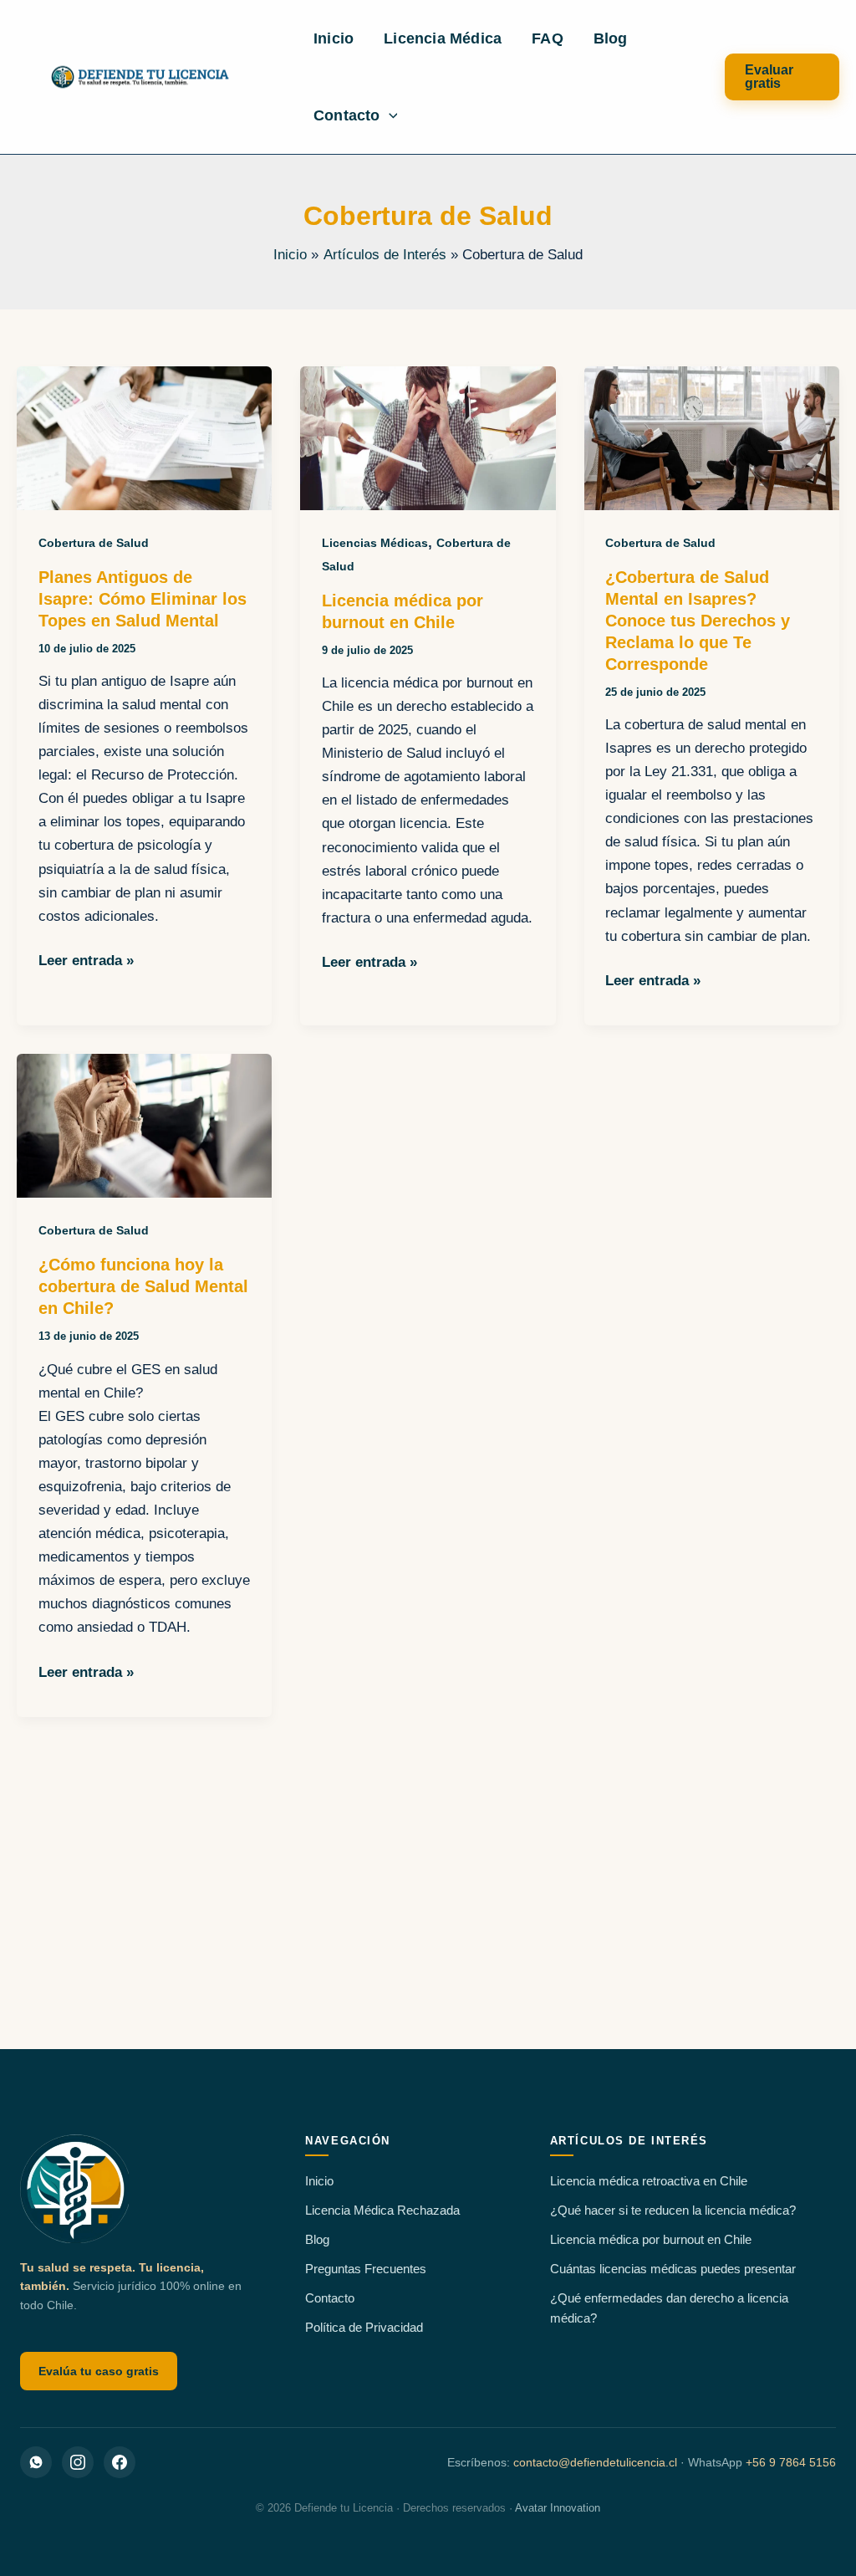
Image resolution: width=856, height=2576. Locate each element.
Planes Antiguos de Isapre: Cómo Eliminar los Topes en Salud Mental (143, 599)
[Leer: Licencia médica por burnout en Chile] (428, 437)
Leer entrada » (86, 962)
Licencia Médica (443, 38)
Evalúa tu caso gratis (99, 2371)
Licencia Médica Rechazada (382, 2210)
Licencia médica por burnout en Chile (651, 2239)
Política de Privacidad (364, 2327)
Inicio (334, 38)
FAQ (548, 38)
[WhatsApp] (36, 2462)
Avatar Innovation (558, 2508)
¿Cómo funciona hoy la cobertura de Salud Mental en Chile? (143, 1286)
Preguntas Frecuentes (366, 2269)
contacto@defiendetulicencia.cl (595, 2462)
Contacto (347, 115)
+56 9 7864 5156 (791, 2462)
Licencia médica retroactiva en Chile (649, 2181)
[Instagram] (78, 2462)
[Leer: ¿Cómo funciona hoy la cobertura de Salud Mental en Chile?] (144, 1125)
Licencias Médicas (375, 543)
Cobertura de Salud (94, 543)
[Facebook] (120, 2462)
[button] (389, 115)
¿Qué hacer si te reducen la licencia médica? (673, 2210)
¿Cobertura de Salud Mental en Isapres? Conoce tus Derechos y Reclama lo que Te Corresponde (698, 621)
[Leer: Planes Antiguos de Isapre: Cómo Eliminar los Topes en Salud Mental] (144, 437)
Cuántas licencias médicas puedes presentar (673, 2269)
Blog (611, 38)
